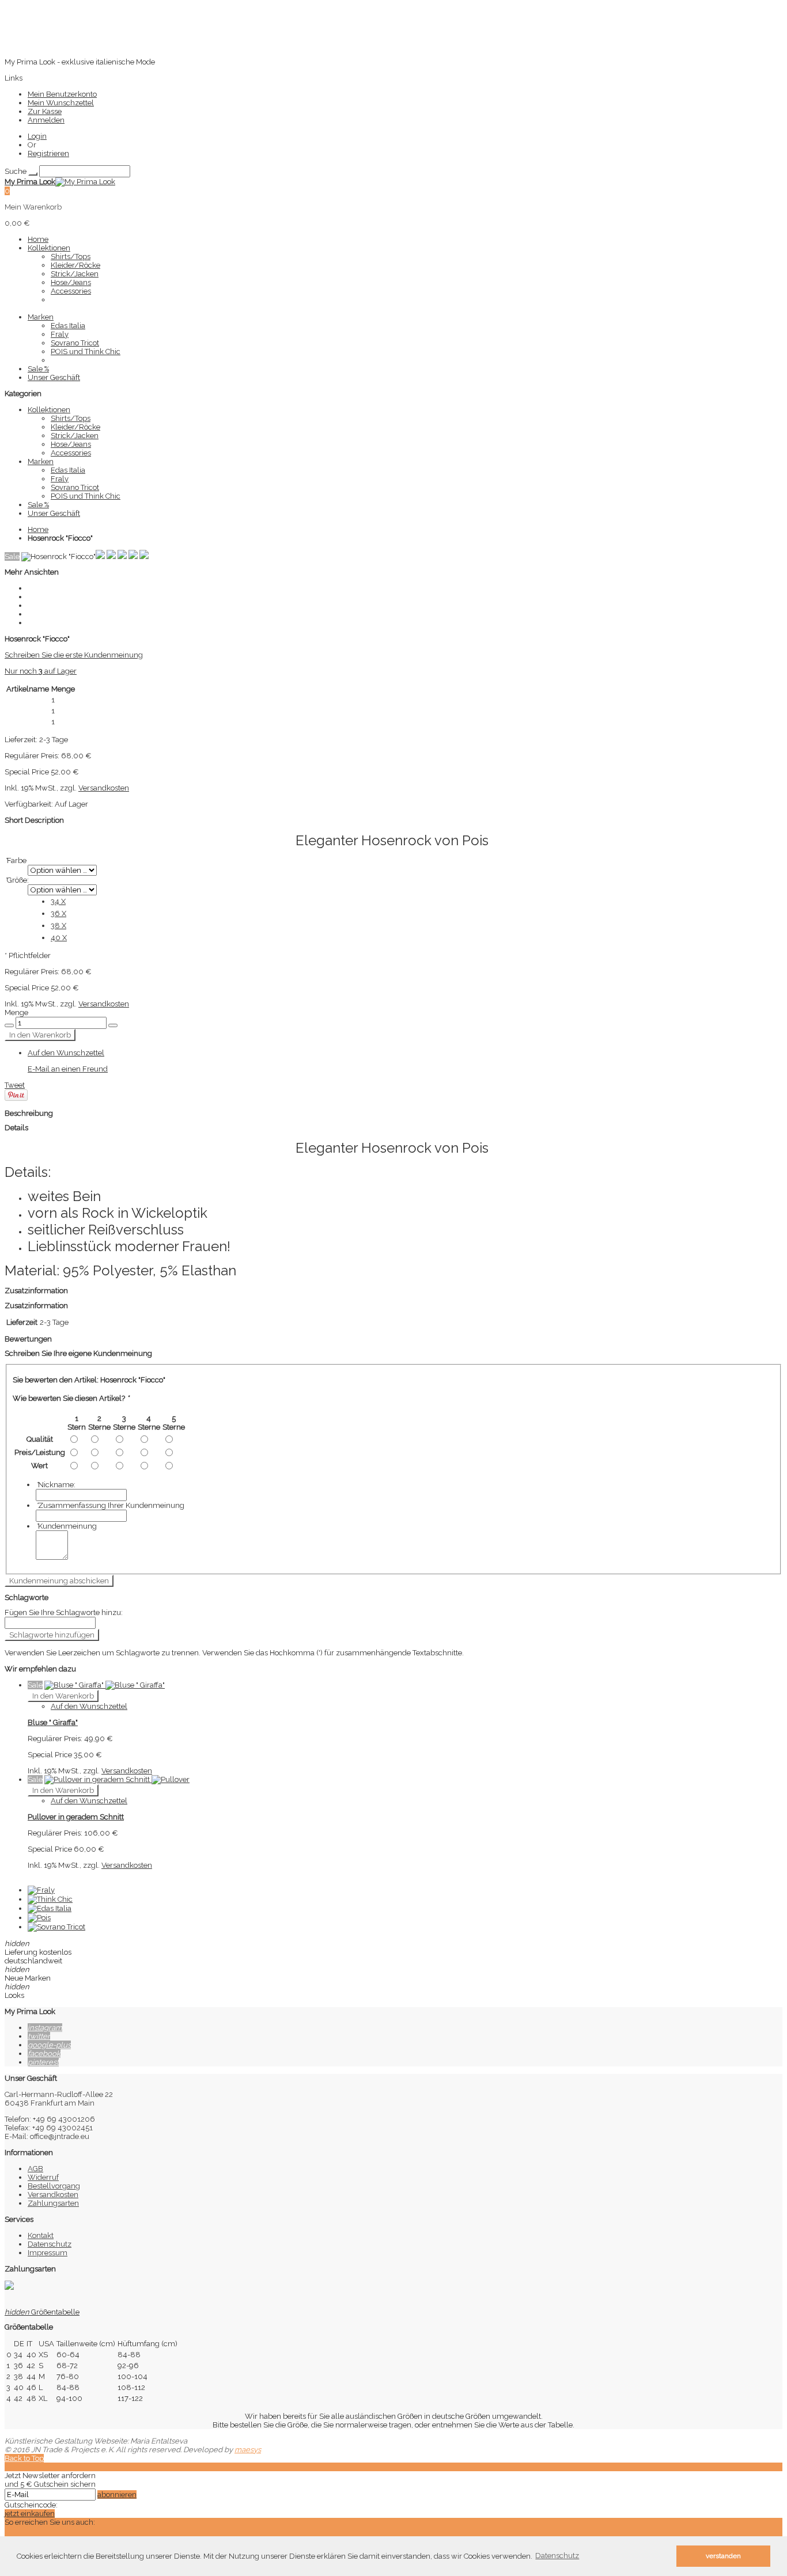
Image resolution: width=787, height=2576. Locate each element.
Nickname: (56, 1485)
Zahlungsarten (53, 2203)
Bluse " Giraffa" (53, 1722)
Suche (16, 171)
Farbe (16, 860)
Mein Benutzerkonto (62, 94)
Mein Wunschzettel (61, 103)
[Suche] (33, 174)
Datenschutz (50, 2244)
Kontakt (41, 2235)
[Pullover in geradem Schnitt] (117, 1779)
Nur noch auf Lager (41, 671)
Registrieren (48, 153)
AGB (35, 2169)
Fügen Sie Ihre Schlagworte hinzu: (64, 1612)
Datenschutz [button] (557, 2556)
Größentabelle (42, 2312)
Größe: (17, 880)
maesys (248, 2450)
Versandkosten (104, 788)
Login (37, 136)
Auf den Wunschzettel (66, 1053)
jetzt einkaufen (30, 2514)
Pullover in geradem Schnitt (76, 1817)
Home (38, 529)
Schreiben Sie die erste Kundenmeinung (74, 655)
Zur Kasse (45, 111)
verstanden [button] (723, 2556)
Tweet (15, 1085)
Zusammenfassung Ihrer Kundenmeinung (110, 1505)
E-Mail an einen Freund (68, 1069)
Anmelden (46, 120)
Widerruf (43, 2177)
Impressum (48, 2253)
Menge (16, 1012)
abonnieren (117, 2495)
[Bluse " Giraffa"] (105, 1685)
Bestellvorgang (54, 2186)
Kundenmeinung (66, 1526)
